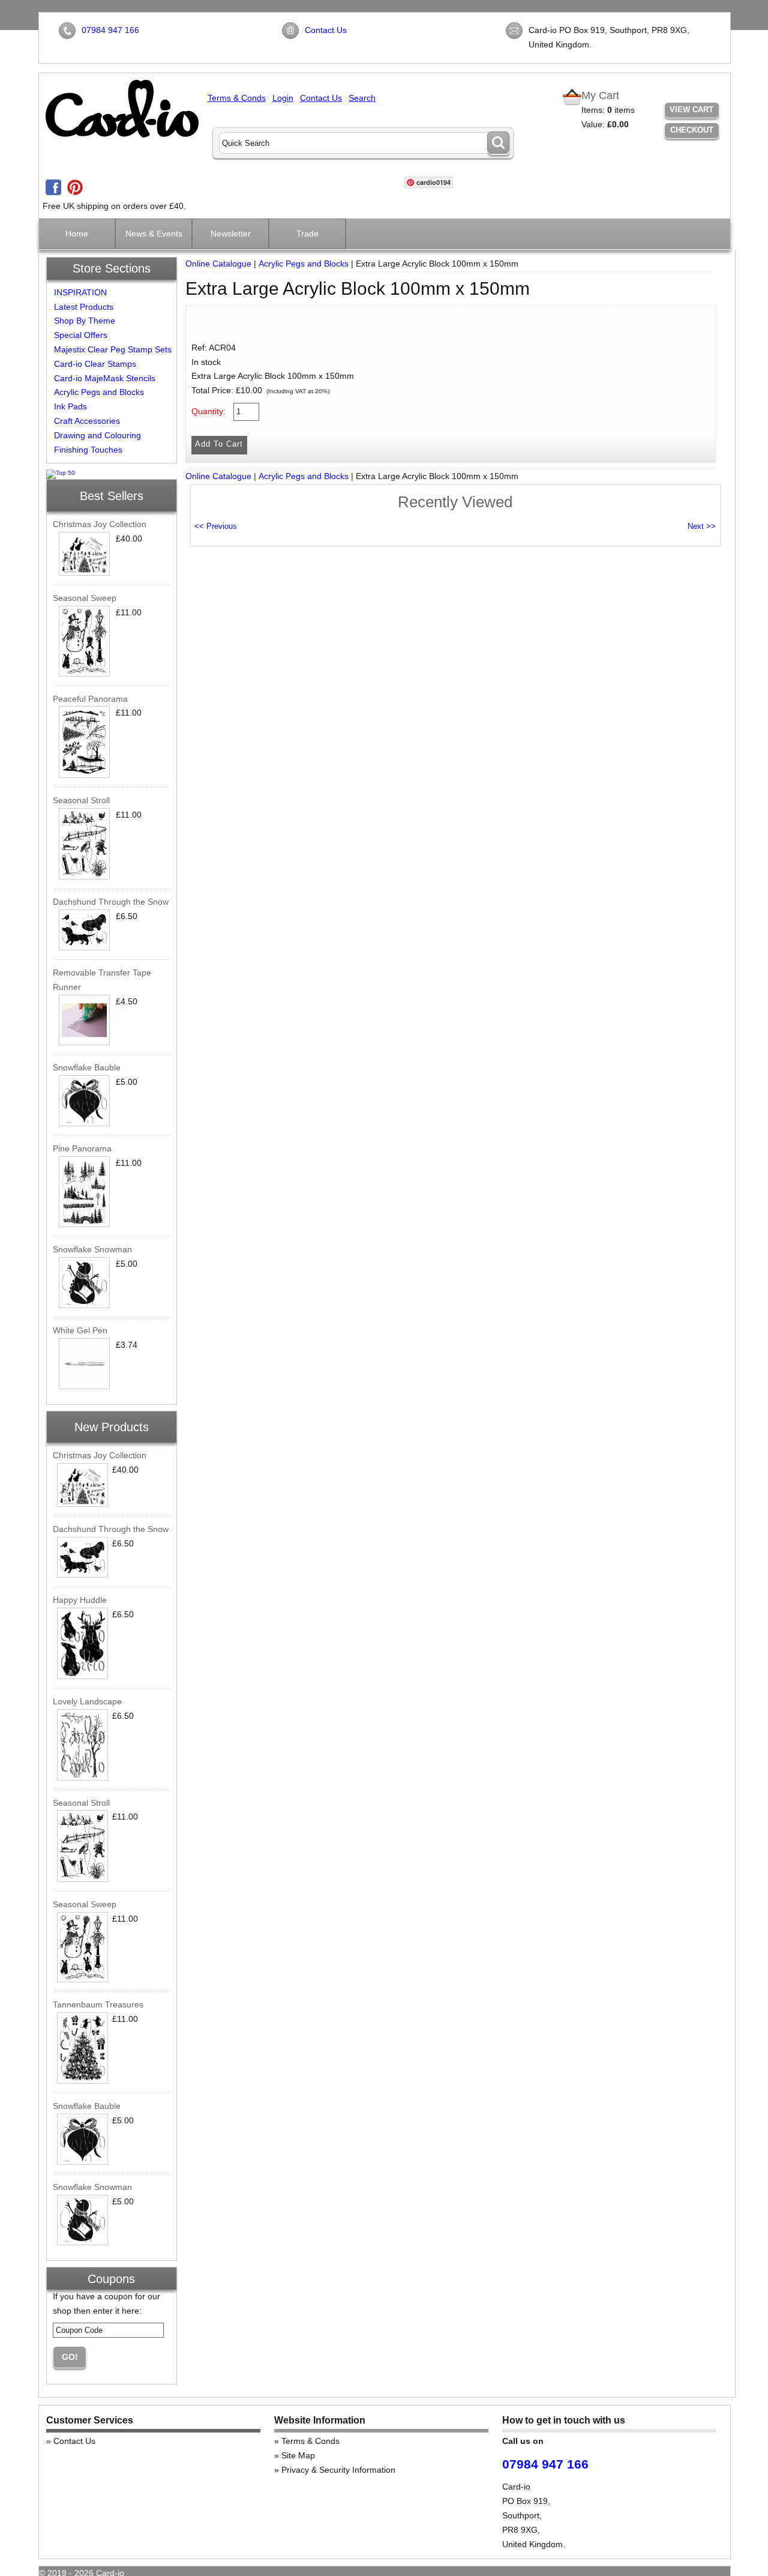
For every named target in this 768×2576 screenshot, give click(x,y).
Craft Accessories (87, 421)
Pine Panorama (82, 1148)
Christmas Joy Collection (100, 524)
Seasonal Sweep (85, 598)
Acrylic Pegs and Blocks (99, 392)
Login (283, 98)
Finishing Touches (88, 450)
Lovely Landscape (87, 1701)
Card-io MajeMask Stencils (105, 378)
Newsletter (231, 234)
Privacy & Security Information (338, 2470)
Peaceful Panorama (90, 699)
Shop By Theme (85, 321)
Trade (307, 234)
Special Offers (81, 335)
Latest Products (84, 307)
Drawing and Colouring (97, 435)
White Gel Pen (80, 1330)
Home (77, 234)
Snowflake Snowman (92, 1249)
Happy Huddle (80, 1600)
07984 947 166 (110, 30)
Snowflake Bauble (87, 1067)
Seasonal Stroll (81, 800)
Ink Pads (70, 406)
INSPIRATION (80, 292)
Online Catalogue (218, 264)
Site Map (298, 2455)
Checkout (692, 130)
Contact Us (326, 30)
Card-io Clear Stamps (95, 364)
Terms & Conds (237, 98)
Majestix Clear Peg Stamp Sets (113, 349)
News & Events (154, 234)
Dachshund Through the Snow (111, 902)
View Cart (691, 110)
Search (362, 98)
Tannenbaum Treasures (98, 2004)
